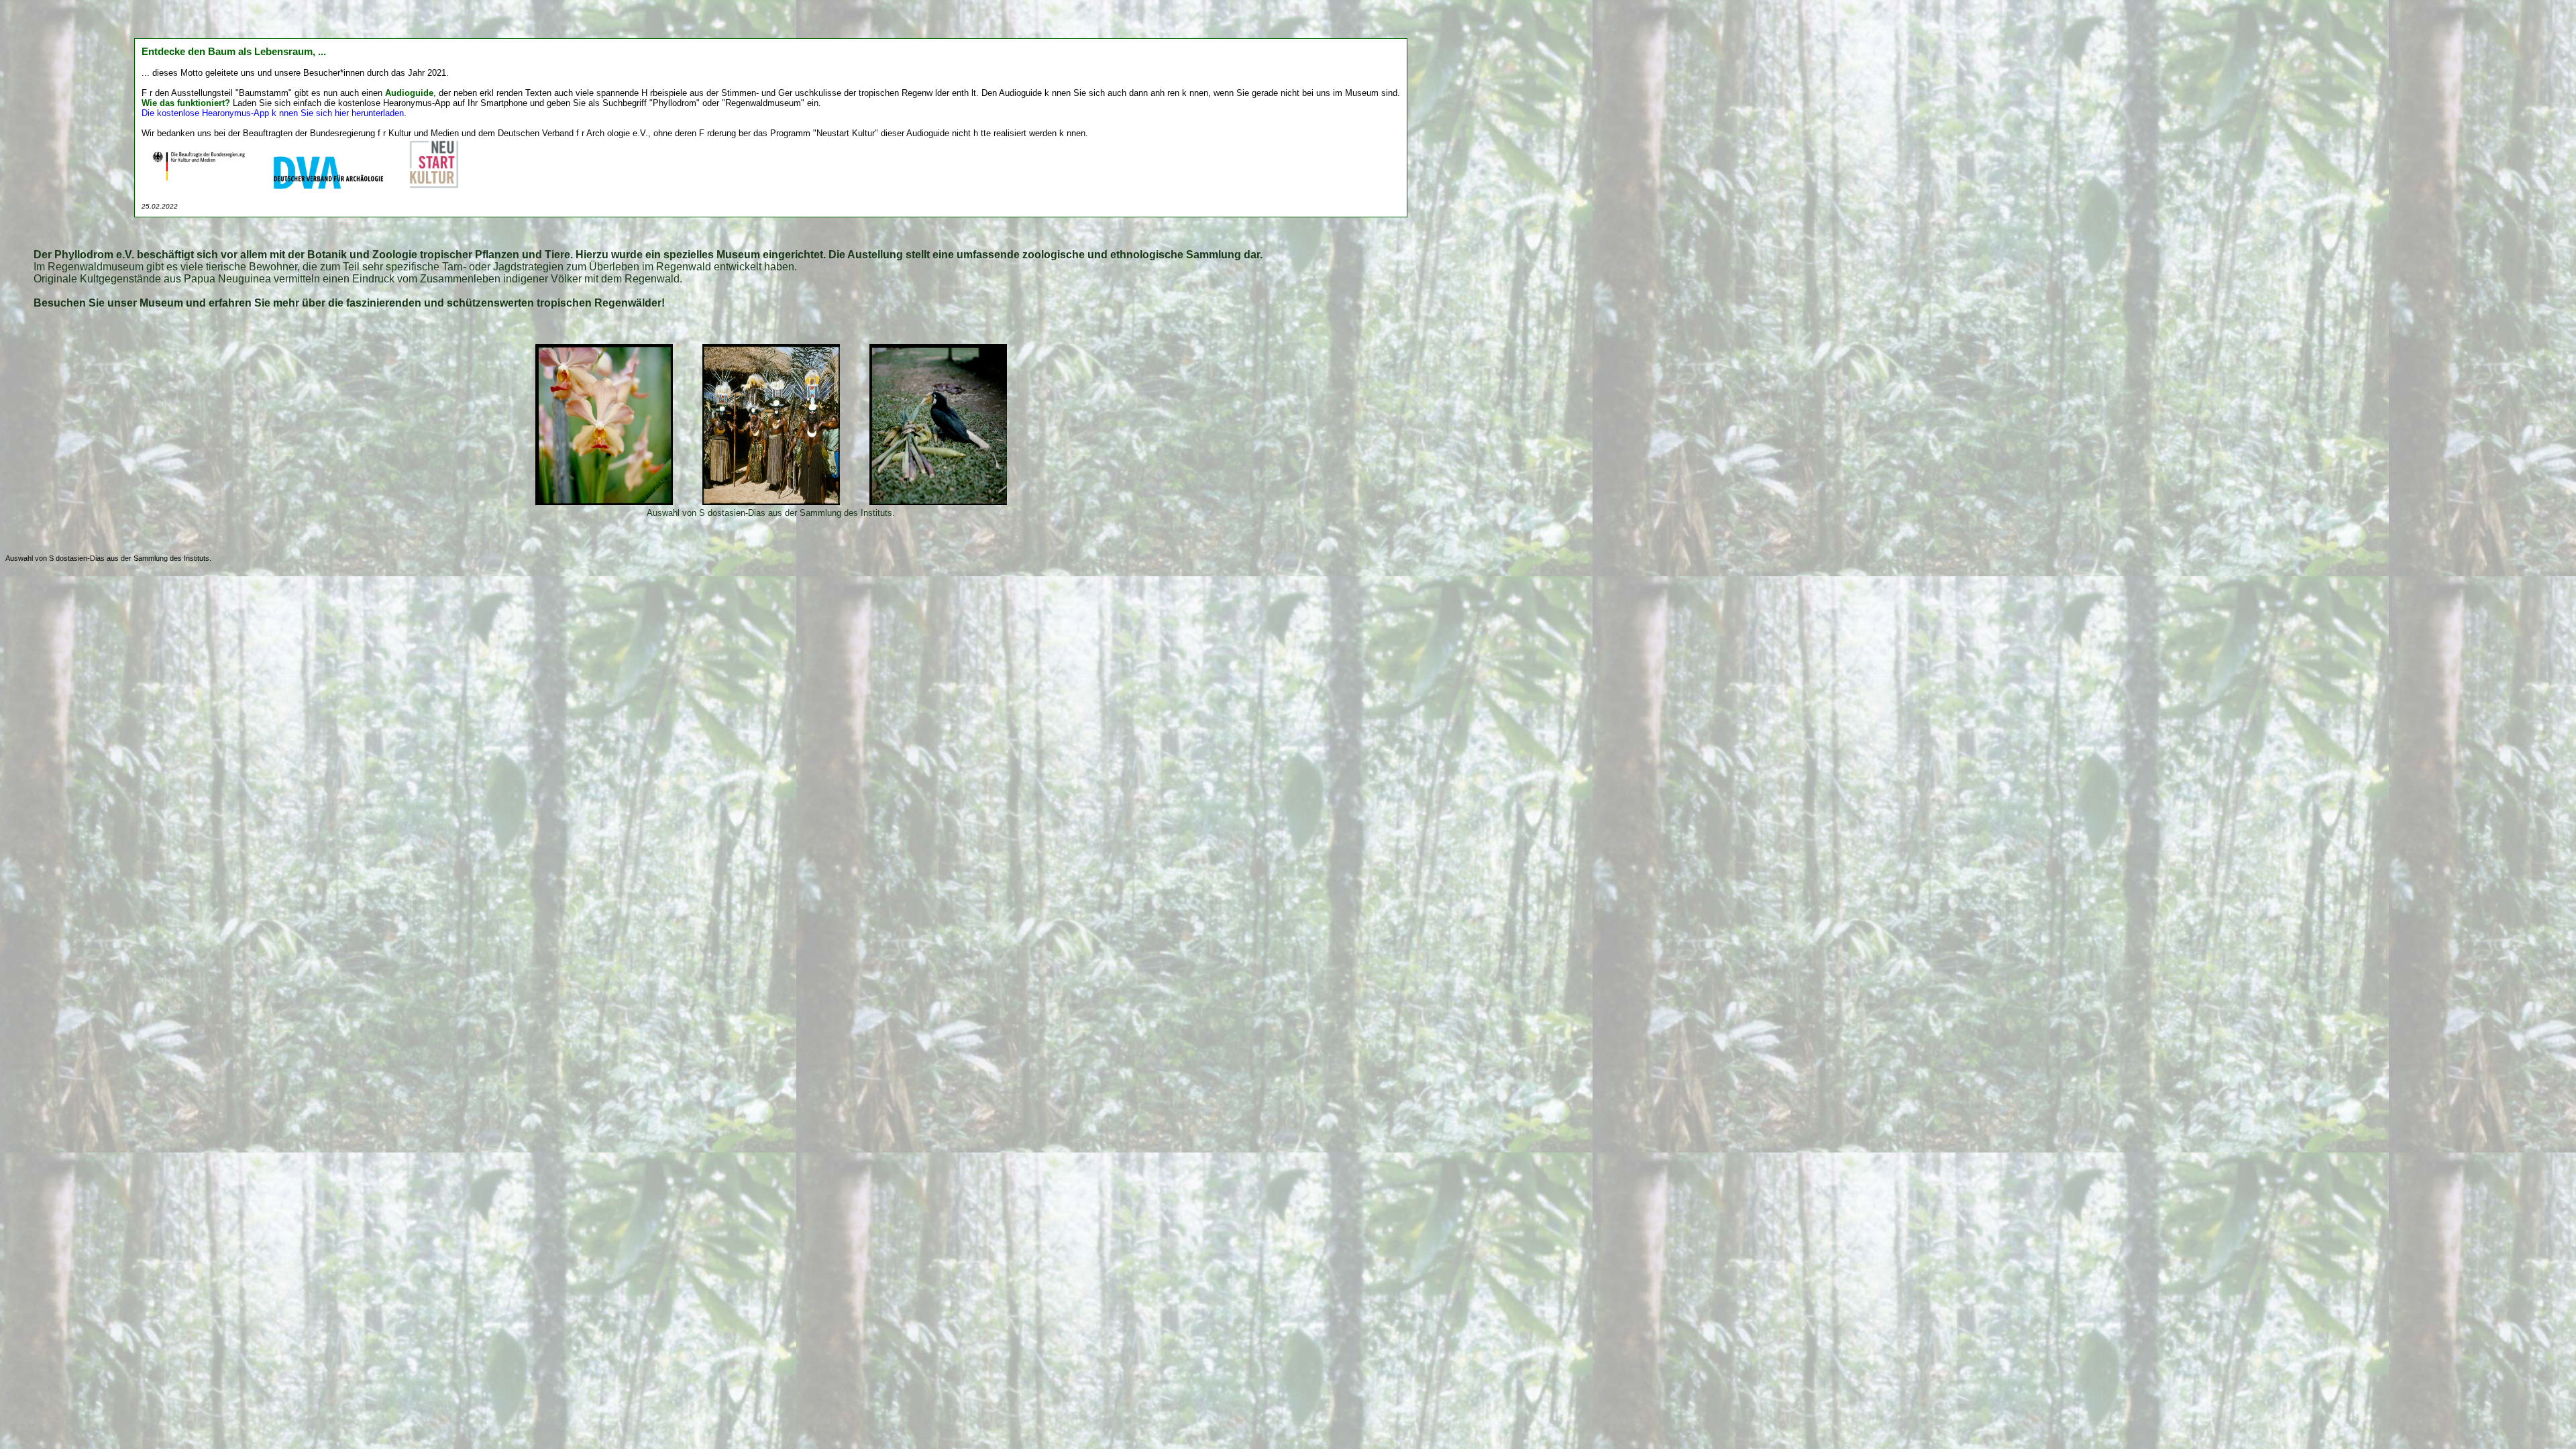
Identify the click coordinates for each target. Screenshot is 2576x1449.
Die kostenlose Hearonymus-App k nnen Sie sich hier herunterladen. (274, 113)
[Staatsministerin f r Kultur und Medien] (200, 187)
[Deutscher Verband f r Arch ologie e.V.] (330, 187)
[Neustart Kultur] (434, 187)
